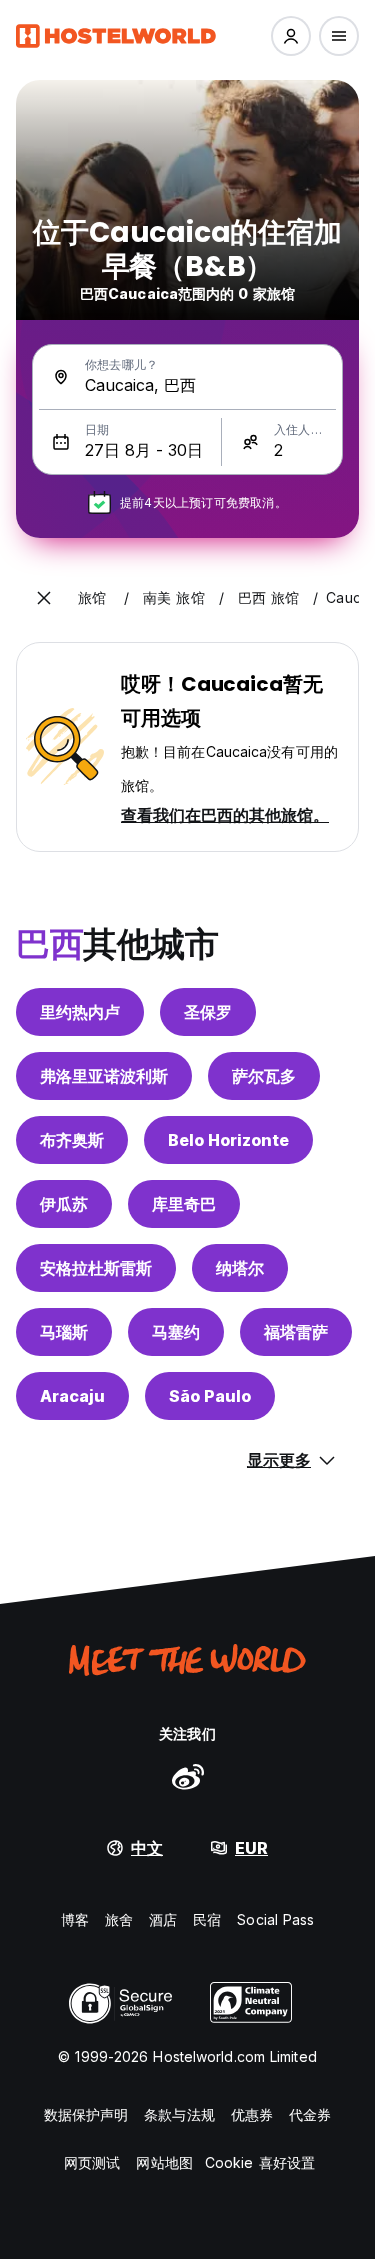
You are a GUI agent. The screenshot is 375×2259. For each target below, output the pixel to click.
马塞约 (176, 1332)
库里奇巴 (184, 1204)
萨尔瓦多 (264, 1076)
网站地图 (164, 2162)
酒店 (163, 1919)
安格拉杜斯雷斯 (96, 1268)
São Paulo (210, 1396)
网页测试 (92, 2162)
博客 (75, 1919)
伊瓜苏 (64, 1204)
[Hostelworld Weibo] (188, 1776)
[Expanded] (44, 598)
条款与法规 (179, 2114)
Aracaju (72, 1396)
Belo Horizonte (228, 1140)
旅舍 (119, 1919)
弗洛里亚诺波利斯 (104, 1076)
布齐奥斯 (72, 1140)
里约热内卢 (80, 1012)
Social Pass (275, 1919)
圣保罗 (208, 1012)
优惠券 (252, 2114)
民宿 (207, 1919)
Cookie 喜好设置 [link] (260, 2162)
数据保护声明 (86, 2114)
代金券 (310, 2114)
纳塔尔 (240, 1268)
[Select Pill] (291, 36)
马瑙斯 (64, 1332)
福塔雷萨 (296, 1332)
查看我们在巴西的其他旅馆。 (225, 815)
